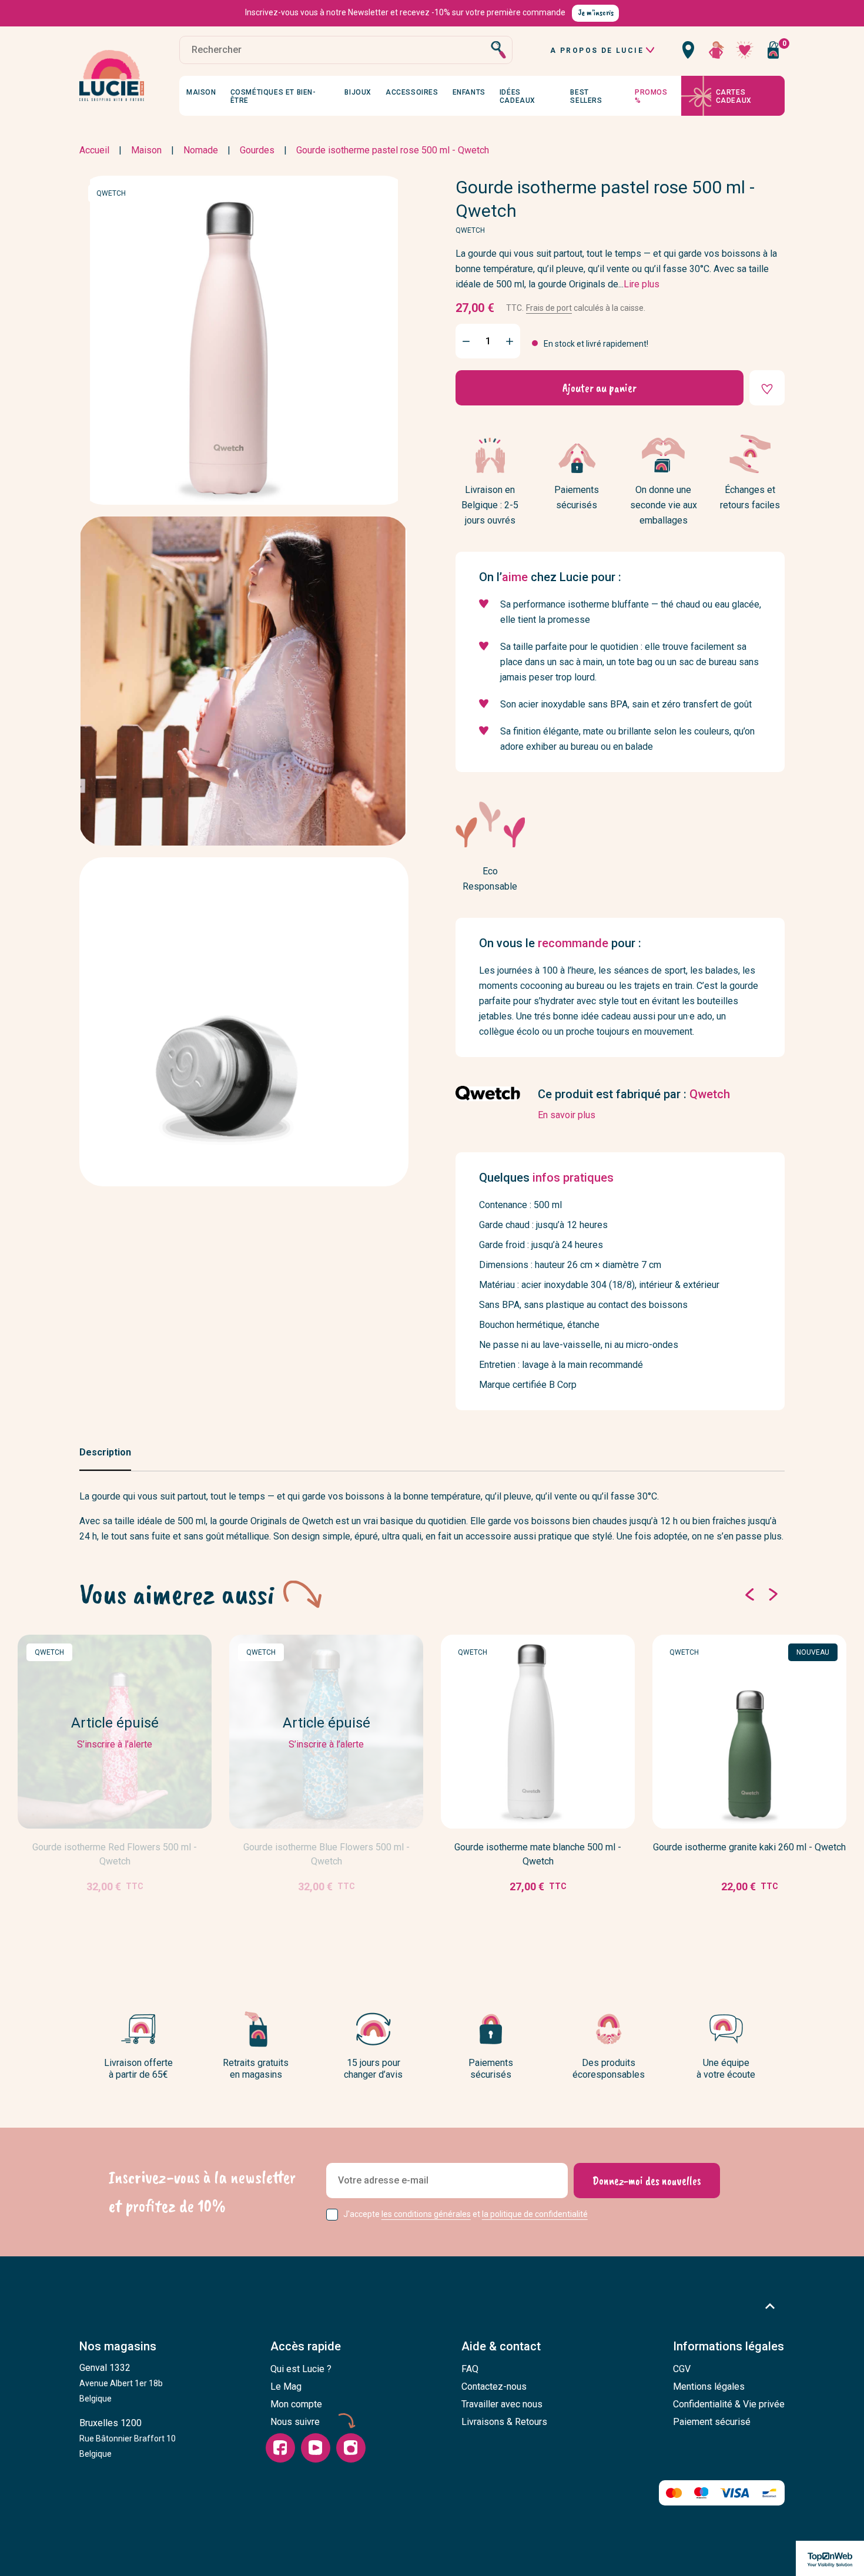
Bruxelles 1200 (128, 2438)
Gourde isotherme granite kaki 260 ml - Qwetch (749, 1847)
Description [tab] (105, 1452)
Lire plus (642, 284)
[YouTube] (316, 2448)
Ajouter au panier (600, 388)
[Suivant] (773, 1594)
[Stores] (688, 50)
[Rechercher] (498, 50)
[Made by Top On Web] (830, 2558)
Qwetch (111, 193)
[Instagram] (351, 2448)
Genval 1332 (121, 2383)
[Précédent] (749, 1594)
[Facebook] (280, 2448)
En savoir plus (567, 1115)
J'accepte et (466, 2214)
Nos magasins (118, 2346)
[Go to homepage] (112, 76)
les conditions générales (426, 2214)
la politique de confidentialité (535, 2214)
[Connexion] (716, 50)
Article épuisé (94, 1922)
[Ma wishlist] (745, 50)
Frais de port (549, 307)
